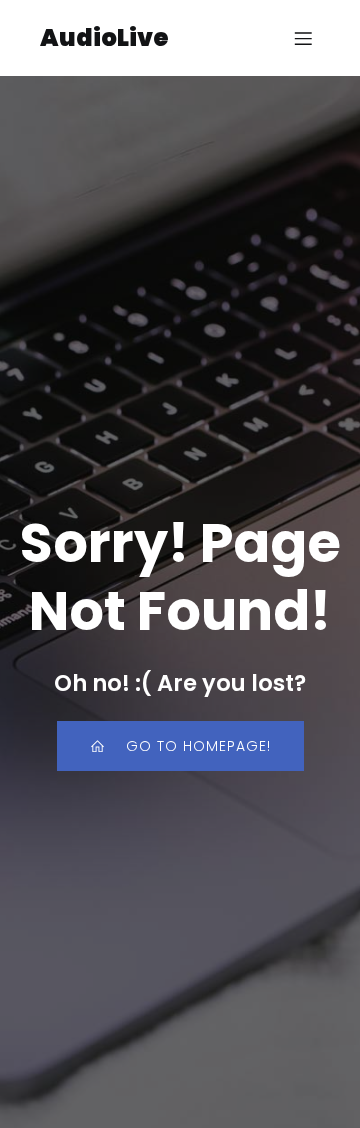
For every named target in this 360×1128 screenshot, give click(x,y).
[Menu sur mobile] (303, 38)
